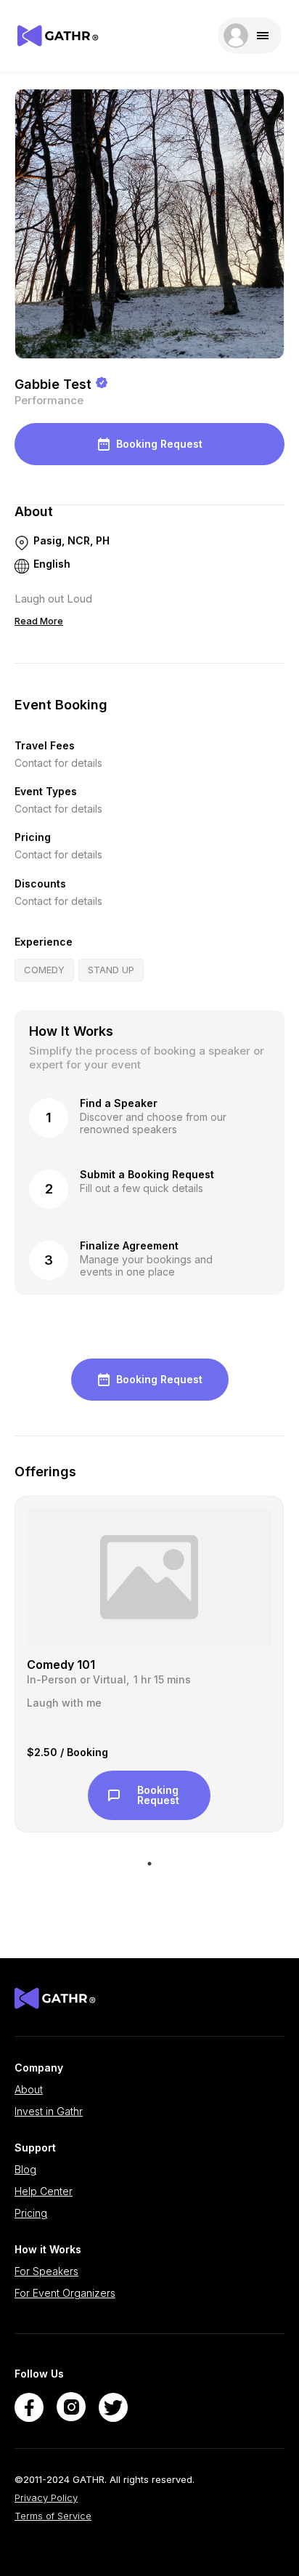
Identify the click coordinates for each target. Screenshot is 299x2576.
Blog (25, 2170)
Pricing (31, 2213)
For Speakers (46, 2271)
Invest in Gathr (49, 2112)
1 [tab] (149, 1864)
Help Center (44, 2191)
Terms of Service (53, 2516)
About (29, 2090)
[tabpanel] (149, 1665)
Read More (39, 621)
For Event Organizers (65, 2293)
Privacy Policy (46, 2498)
